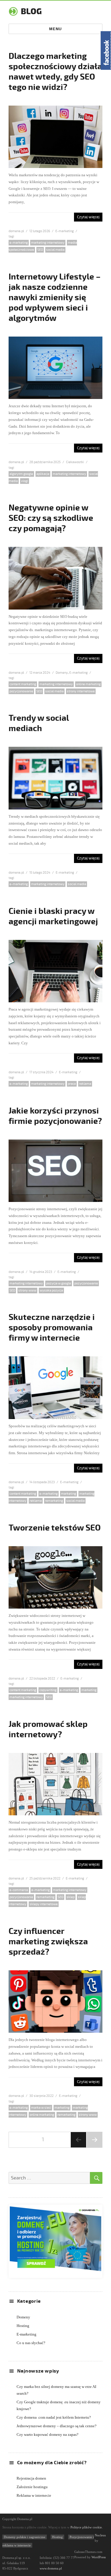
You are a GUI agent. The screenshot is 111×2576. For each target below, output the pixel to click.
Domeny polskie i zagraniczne (25, 2537)
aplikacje (43, 474)
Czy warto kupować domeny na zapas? (48, 2434)
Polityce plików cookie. (87, 2527)
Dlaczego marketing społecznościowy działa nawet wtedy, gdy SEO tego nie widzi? (55, 72)
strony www (27, 1291)
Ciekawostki (75, 462)
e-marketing (19, 243)
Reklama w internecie (34, 2495)
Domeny (62, 673)
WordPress (98, 2557)
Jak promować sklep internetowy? (48, 1729)
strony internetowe (81, 691)
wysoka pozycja (51, 1291)
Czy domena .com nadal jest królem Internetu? (54, 2417)
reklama (85, 1084)
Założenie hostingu (32, 2487)
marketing (69, 1494)
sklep (71, 1897)
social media (55, 250)
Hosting (23, 2326)
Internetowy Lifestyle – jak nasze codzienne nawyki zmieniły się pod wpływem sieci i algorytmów (55, 298)
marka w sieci (41, 2108)
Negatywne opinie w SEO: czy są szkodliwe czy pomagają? (51, 518)
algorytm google (21, 474)
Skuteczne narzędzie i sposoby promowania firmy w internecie (52, 1328)
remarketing (54, 1501)
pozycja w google (59, 1283)
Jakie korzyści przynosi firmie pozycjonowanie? (55, 1116)
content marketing (23, 684)
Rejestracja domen (31, 2478)
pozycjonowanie (21, 691)
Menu (55, 29)
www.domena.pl (51, 2568)
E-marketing (65, 231)
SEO (40, 250)
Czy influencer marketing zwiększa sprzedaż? (48, 1942)
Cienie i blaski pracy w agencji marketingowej (53, 916)
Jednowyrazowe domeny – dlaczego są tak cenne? (57, 2426)
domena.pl (16, 231)
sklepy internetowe (44, 1904)
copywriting (48, 1690)
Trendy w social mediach (39, 723)
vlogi (25, 481)
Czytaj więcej (88, 217)
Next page (94, 2147)
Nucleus (100, 2535)
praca (72, 1084)
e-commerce (19, 1890)
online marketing (88, 684)
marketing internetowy (48, 243)
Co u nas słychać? (31, 2343)
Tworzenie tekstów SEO (55, 1528)
